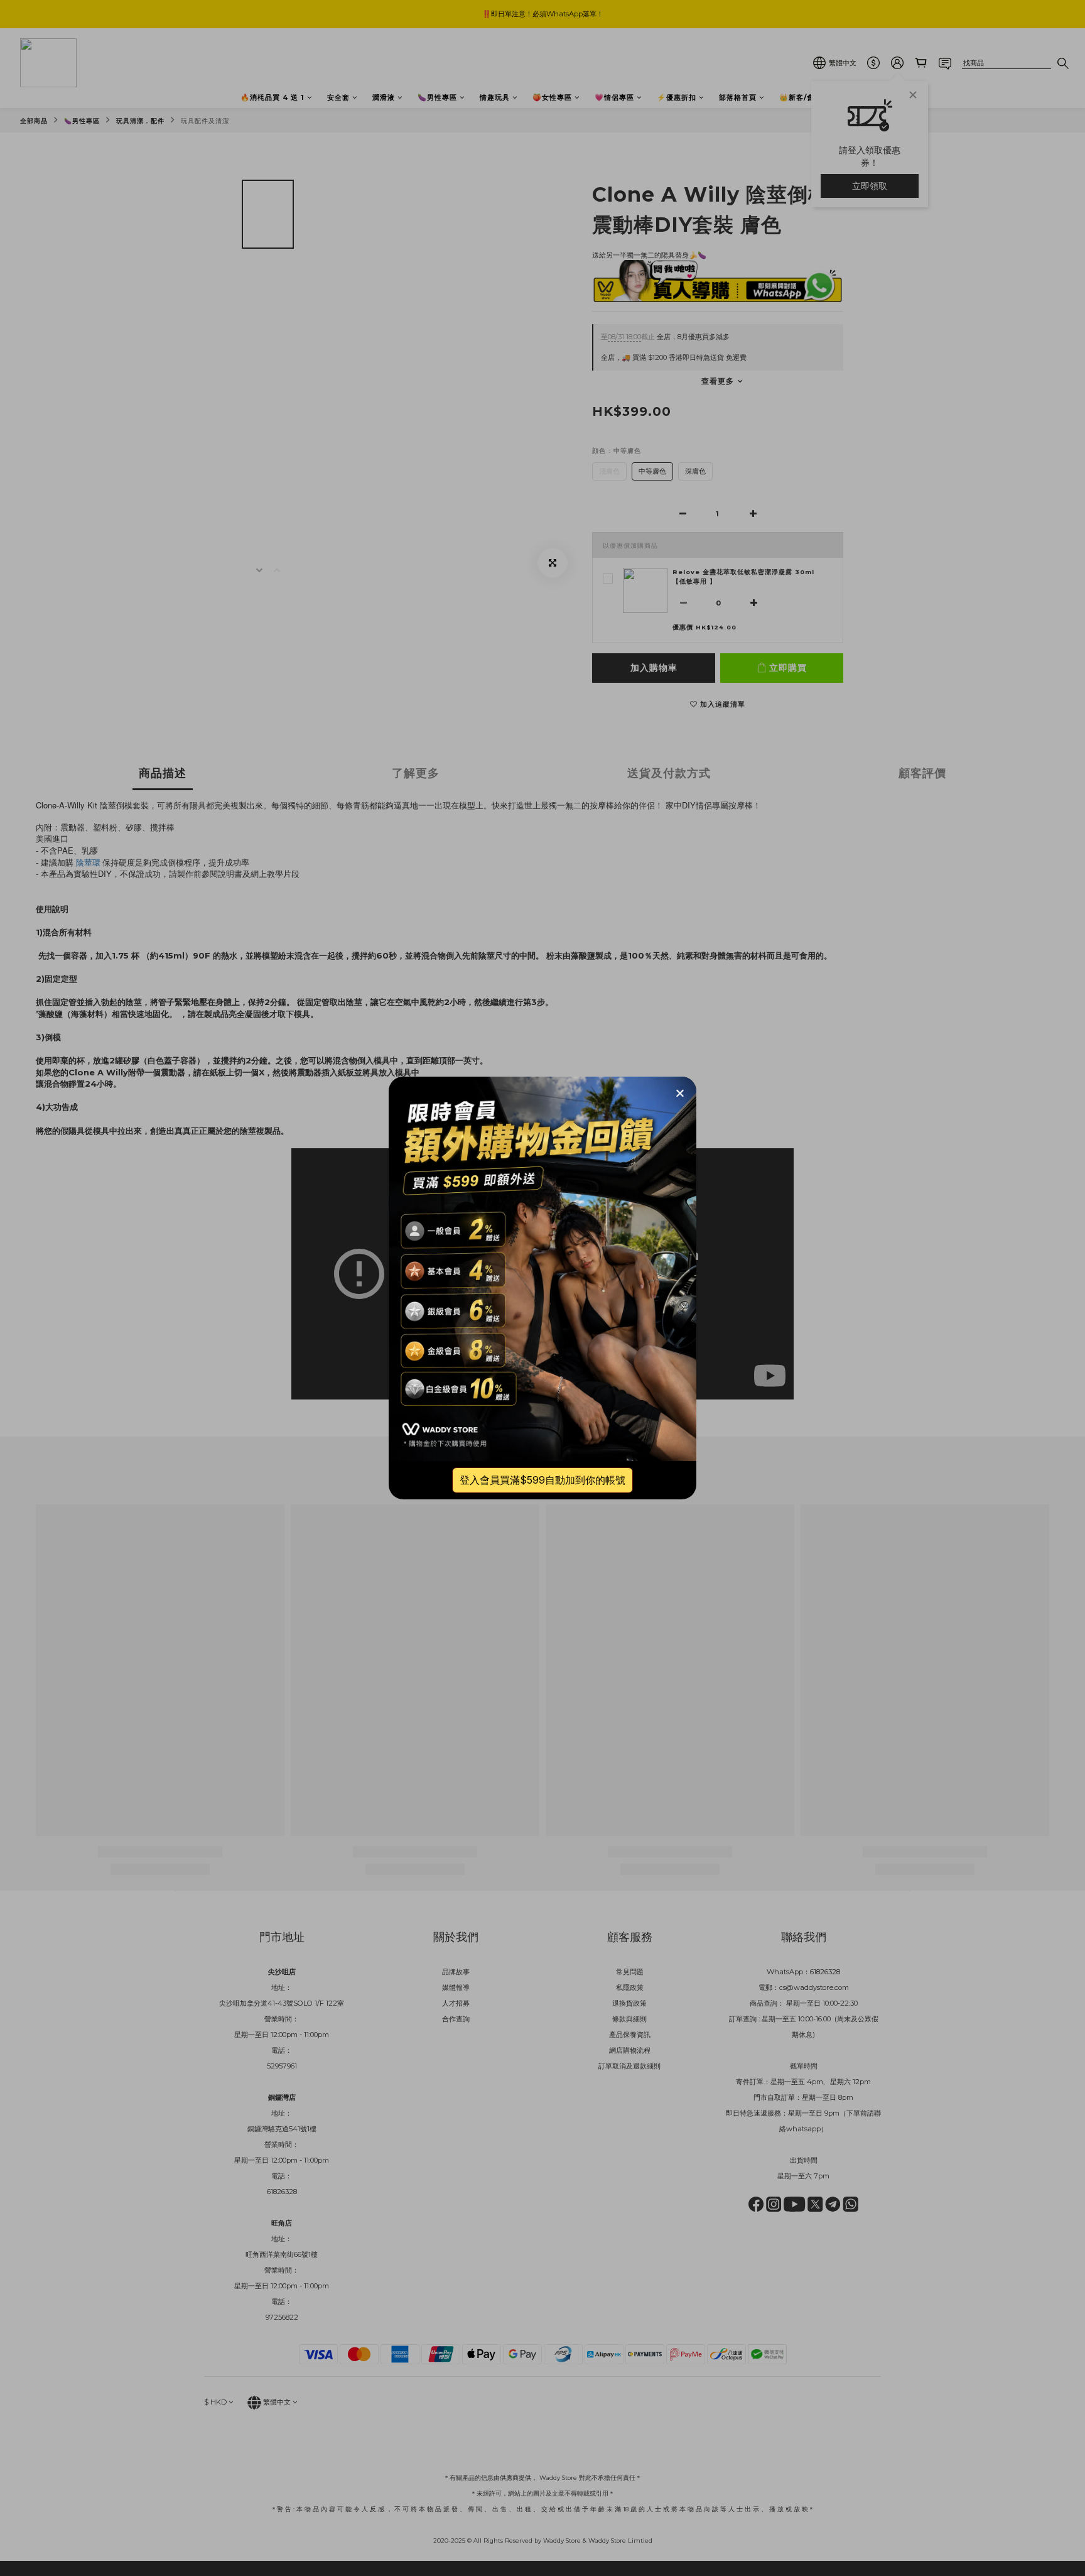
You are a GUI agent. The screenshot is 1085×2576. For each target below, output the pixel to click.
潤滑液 (384, 97)
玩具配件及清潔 (205, 121)
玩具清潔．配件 (140, 121)
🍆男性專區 (437, 97)
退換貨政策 (629, 2003)
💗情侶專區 (614, 97)
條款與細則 (629, 2019)
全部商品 (34, 121)
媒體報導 (456, 1987)
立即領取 (870, 186)
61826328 (825, 1972)
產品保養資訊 (630, 2035)
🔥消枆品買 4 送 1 (273, 97)
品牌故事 (456, 1972)
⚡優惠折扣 (677, 97)
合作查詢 (456, 2019)
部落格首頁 (738, 97)
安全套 (338, 97)
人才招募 (456, 2003)
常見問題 (630, 1972)
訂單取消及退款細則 (629, 2066)
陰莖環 (88, 862)
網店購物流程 (630, 2050)
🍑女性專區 (552, 97)
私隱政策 (630, 1987)
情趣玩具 (495, 97)
